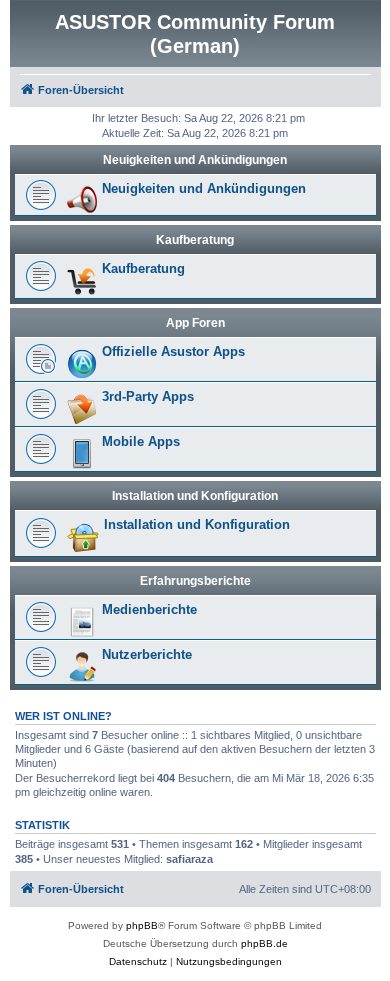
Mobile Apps (141, 441)
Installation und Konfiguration (195, 496)
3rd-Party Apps (148, 396)
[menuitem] (138, 962)
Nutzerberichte (147, 654)
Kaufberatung (195, 240)
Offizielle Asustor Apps (173, 351)
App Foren (195, 323)
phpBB (142, 925)
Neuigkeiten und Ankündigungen (195, 160)
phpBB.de (264, 943)
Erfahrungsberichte (195, 581)
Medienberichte (149, 609)
